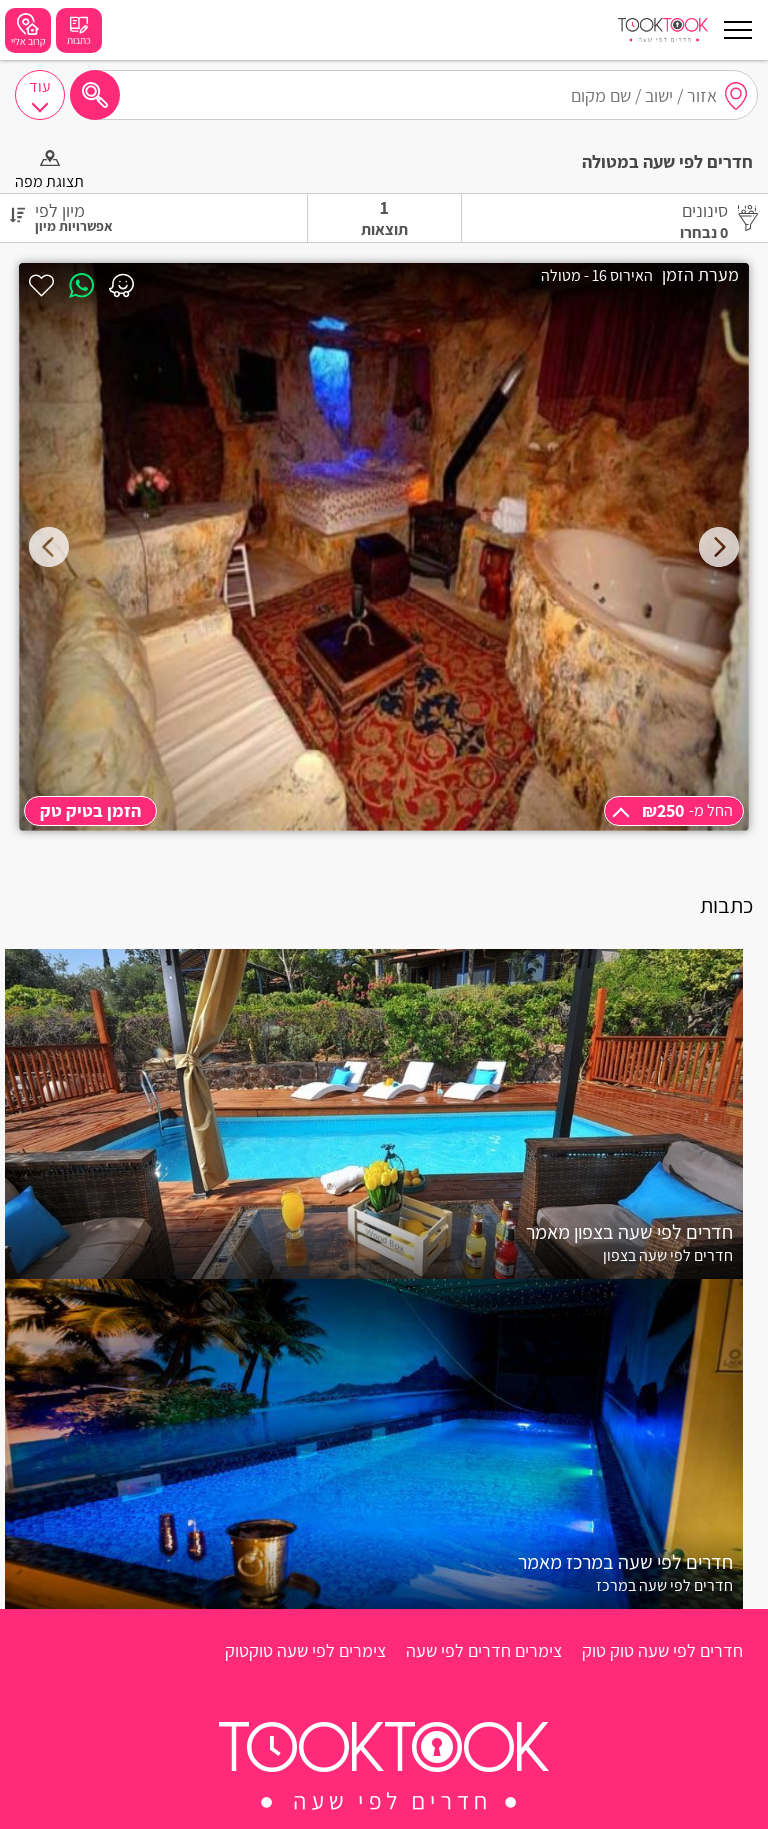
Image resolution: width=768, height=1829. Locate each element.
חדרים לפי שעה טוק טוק (662, 1650)
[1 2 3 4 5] (384, 547)
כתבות (79, 40)
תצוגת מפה (49, 181)
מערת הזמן (700, 274)
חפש (95, 95)
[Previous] (49, 547)
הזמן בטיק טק (90, 810)
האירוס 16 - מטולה (597, 275)
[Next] (719, 547)
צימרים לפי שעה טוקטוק (305, 1650)
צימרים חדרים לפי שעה (484, 1650)
